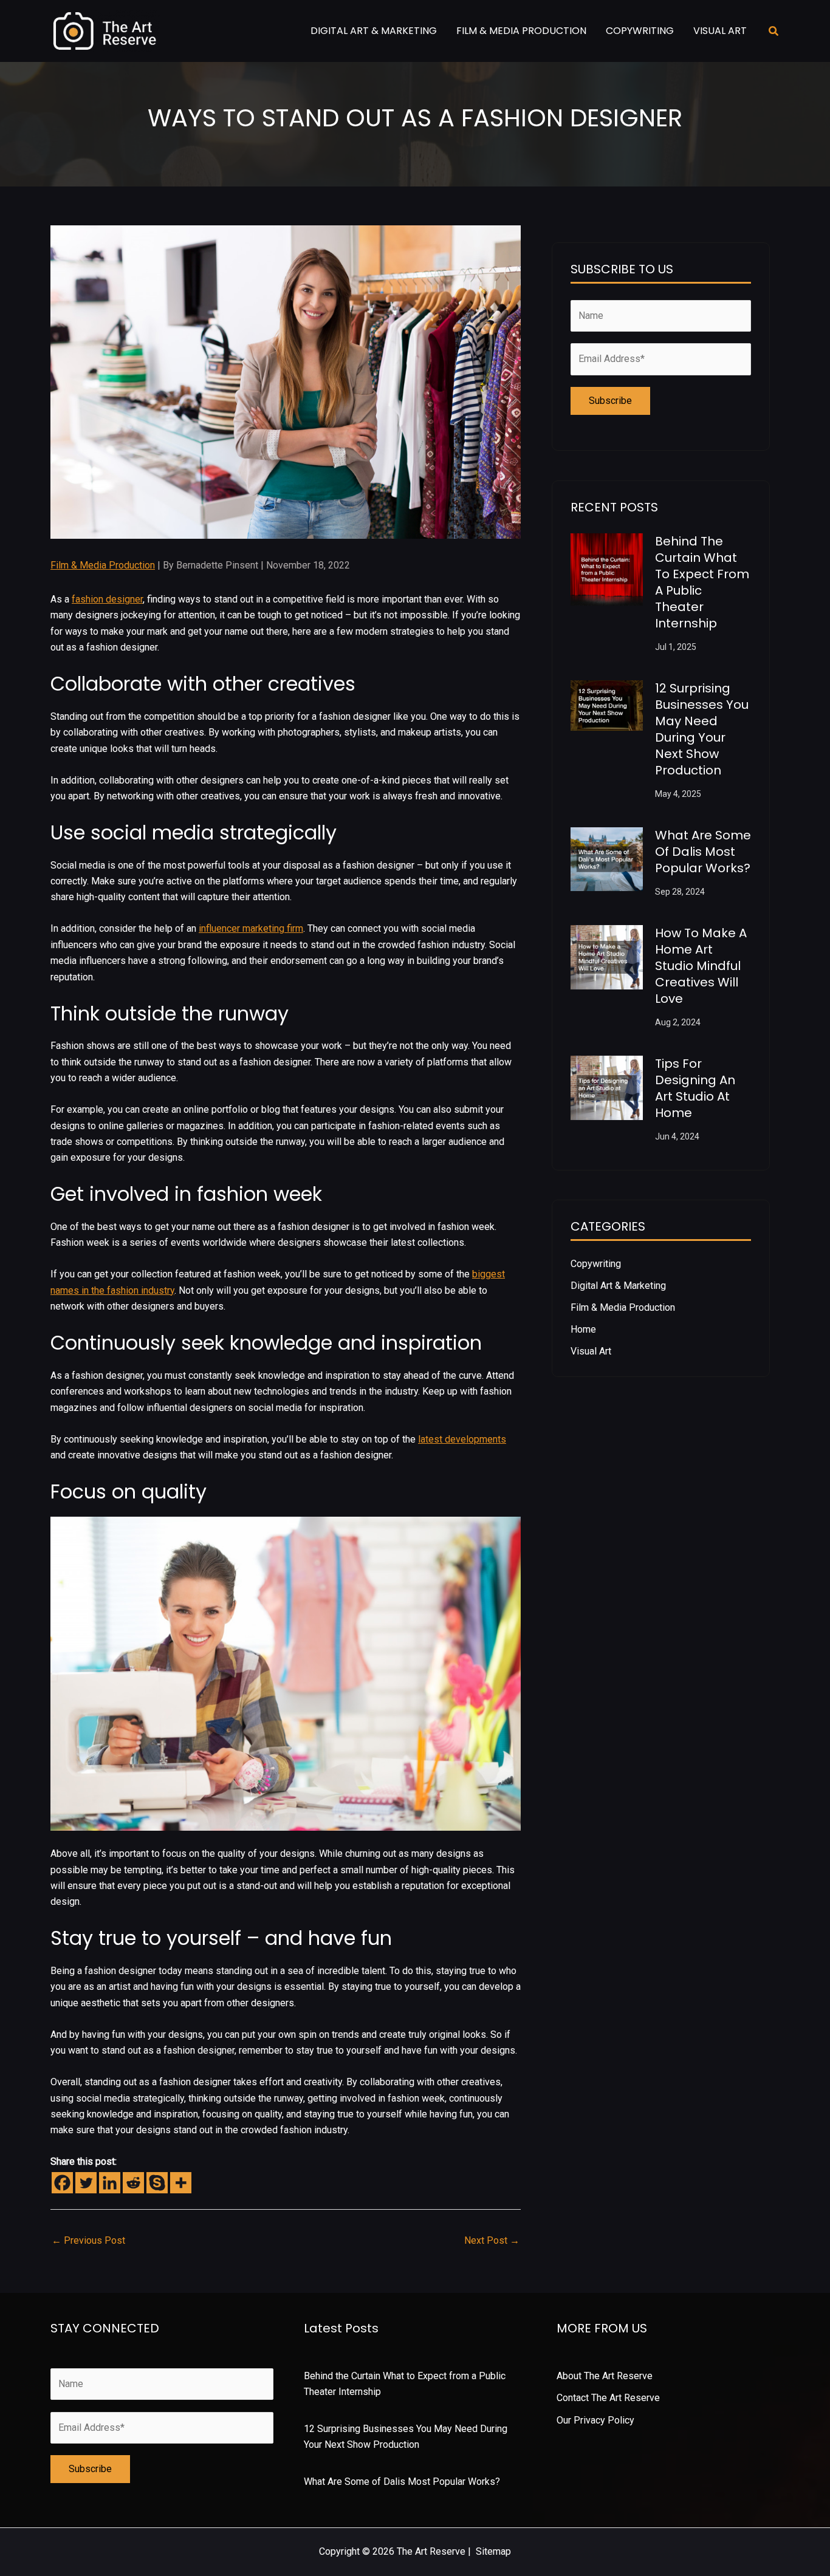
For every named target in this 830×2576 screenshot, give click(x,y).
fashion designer (107, 599)
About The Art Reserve (605, 2376)
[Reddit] (133, 2183)
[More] (181, 2183)
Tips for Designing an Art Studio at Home (695, 1088)
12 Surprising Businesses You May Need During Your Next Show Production (702, 729)
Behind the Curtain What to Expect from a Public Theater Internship (702, 582)
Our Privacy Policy (595, 2420)
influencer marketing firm (251, 928)
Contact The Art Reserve (608, 2398)
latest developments (462, 1439)
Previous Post (88, 2240)
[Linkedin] (110, 2183)
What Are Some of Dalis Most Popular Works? (703, 852)
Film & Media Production (103, 565)
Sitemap (493, 2551)
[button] (774, 31)
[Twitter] (86, 2183)
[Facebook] (62, 2183)
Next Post (492, 2240)
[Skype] (157, 2183)
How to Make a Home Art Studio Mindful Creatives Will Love (701, 966)
